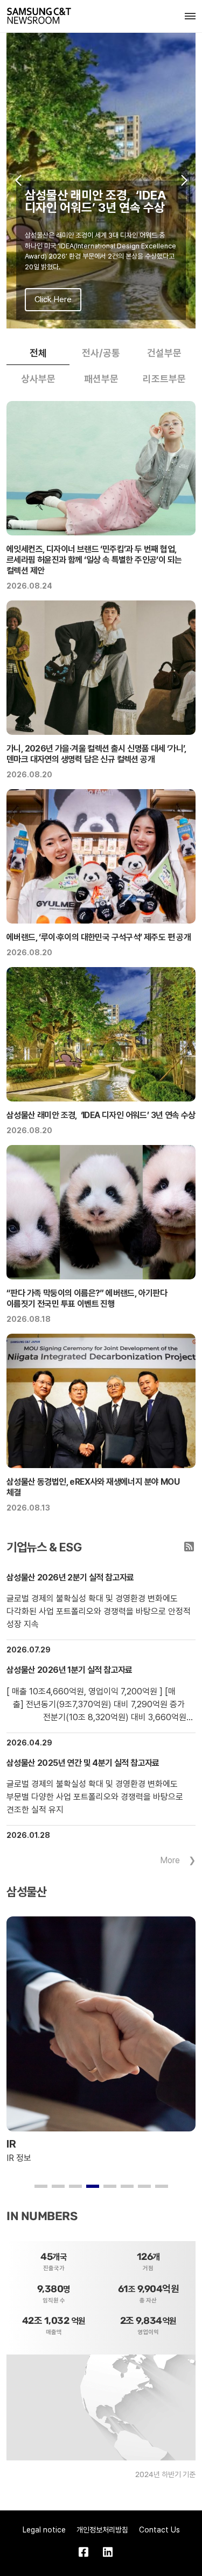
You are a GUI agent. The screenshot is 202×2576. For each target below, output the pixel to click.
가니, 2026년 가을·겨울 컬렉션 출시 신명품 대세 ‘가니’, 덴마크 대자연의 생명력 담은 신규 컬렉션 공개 (96, 754)
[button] (18, 181)
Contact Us (159, 2530)
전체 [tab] (38, 353)
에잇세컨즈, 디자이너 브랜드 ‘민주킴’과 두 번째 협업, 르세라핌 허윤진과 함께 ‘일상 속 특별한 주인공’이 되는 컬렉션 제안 (94, 560)
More (170, 1860)
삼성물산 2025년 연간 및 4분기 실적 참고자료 (83, 1763)
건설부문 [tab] (164, 353)
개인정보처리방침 (102, 2530)
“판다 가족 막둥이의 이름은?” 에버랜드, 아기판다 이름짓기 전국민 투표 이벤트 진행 (87, 1298)
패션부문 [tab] (101, 379)
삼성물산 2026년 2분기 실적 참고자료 (70, 1577)
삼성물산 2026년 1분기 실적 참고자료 (69, 1670)
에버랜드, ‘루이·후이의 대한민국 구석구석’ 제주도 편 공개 (99, 937)
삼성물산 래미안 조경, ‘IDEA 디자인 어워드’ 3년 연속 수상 (101, 1115)
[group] (101, 181)
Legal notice (44, 2530)
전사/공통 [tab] (101, 353)
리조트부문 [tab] (164, 379)
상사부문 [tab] (38, 379)
